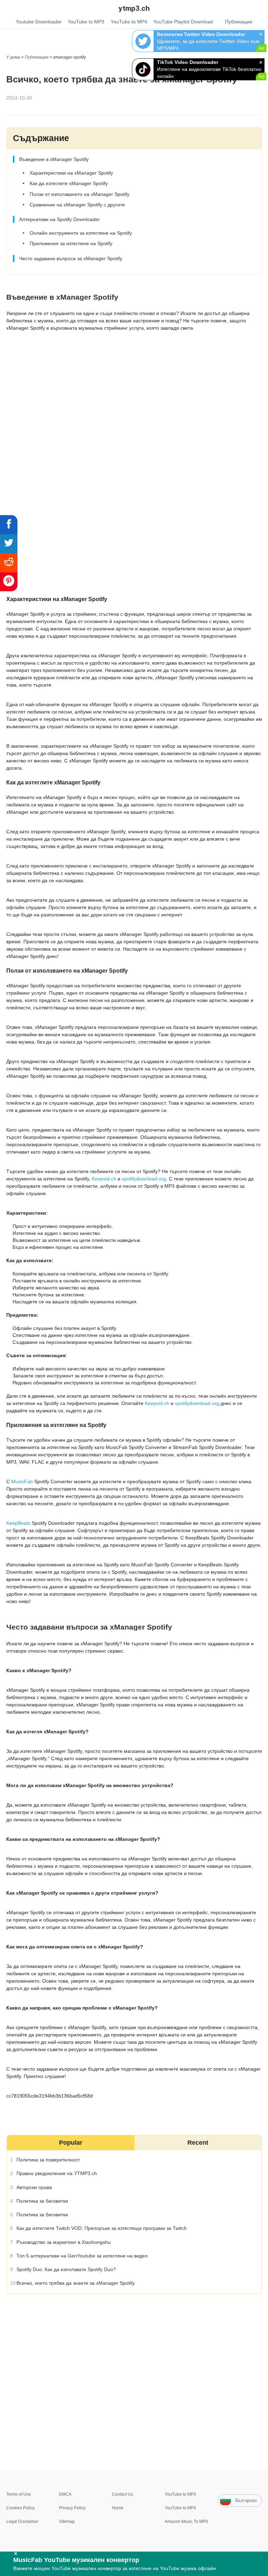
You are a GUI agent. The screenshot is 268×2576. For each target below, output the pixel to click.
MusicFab (22, 1481)
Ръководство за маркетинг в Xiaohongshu (63, 2242)
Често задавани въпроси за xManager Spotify (70, 258)
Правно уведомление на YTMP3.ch (56, 2173)
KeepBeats (18, 1523)
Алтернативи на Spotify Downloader (59, 219)
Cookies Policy (20, 2508)
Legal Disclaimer (22, 2522)
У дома (13, 57)
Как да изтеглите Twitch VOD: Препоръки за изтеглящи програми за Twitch (101, 2228)
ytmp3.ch (134, 8)
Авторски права (34, 2187)
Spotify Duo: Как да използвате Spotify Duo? (66, 2269)
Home (118, 2508)
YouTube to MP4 (180, 2508)
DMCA (65, 2494)
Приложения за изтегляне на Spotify (71, 244)
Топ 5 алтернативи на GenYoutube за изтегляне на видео (82, 2256)
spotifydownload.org (144, 1179)
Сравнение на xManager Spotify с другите (77, 205)
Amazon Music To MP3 (186, 2522)
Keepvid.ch (104, 1179)
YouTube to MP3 (180, 2494)
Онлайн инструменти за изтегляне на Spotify (80, 233)
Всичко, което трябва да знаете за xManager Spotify (75, 2283)
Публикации (37, 57)
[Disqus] (134, 2381)
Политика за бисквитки (42, 2201)
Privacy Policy (72, 2508)
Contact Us (122, 2494)
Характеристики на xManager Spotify (71, 173)
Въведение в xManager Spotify (54, 159)
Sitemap (67, 2522)
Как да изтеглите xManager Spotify (68, 183)
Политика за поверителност (48, 2160)
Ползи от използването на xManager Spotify (79, 194)
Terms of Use (19, 2494)
